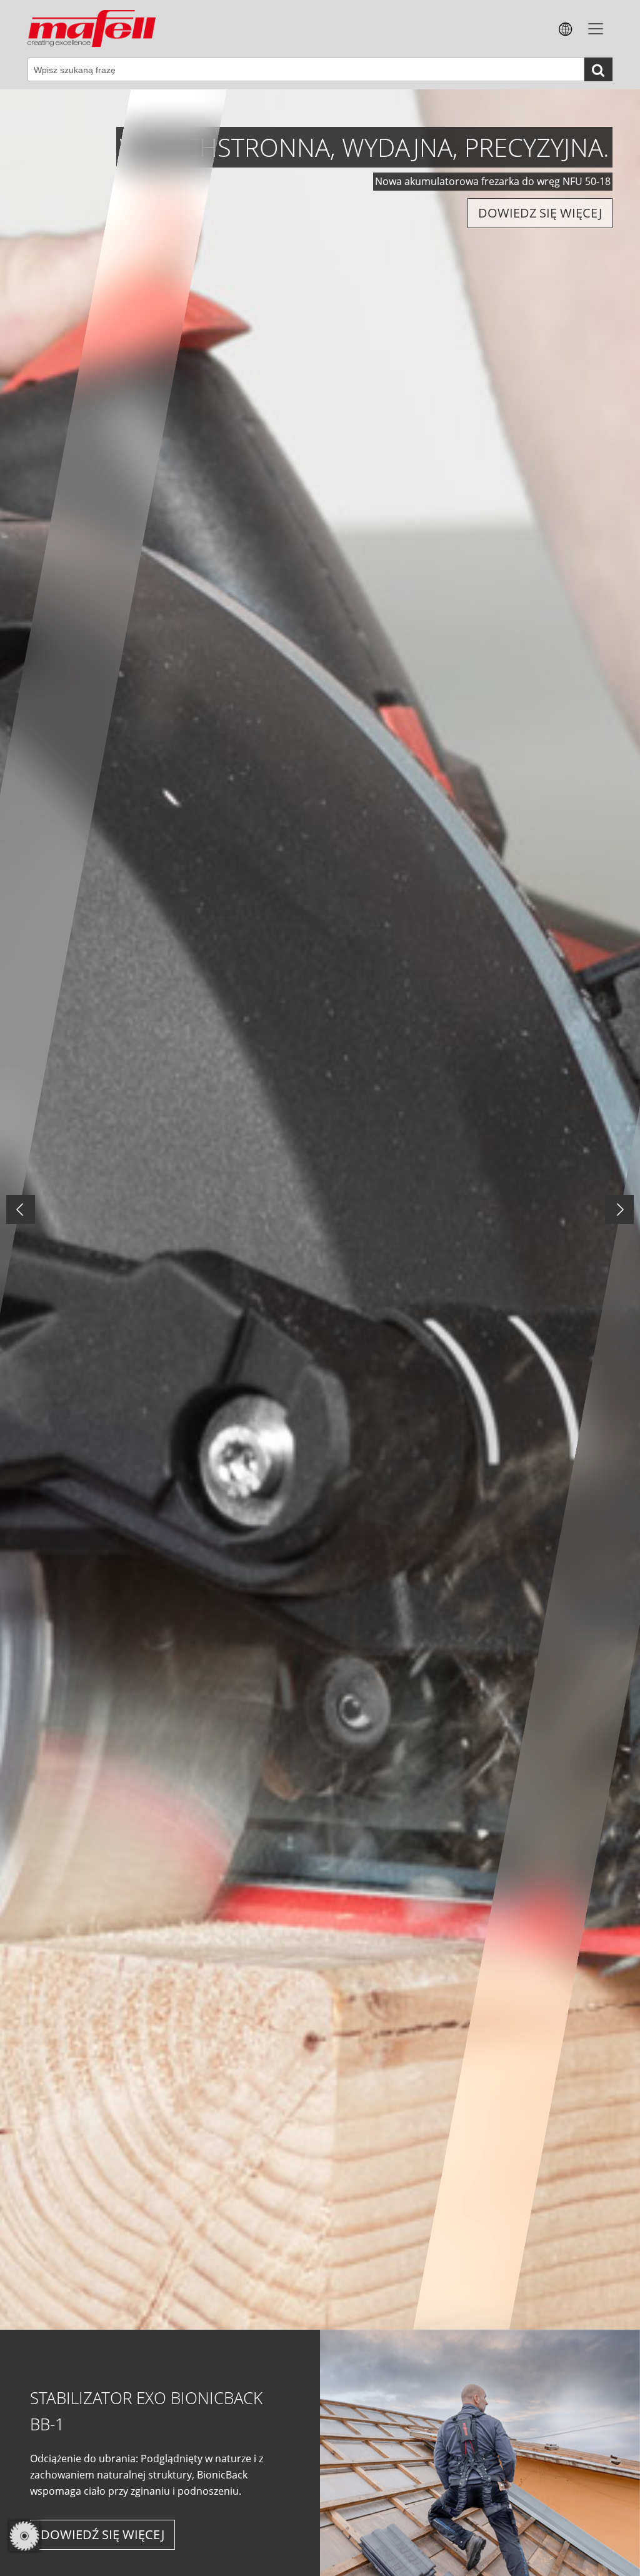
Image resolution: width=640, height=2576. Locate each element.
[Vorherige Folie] (21, 1210)
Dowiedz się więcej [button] (100, 213)
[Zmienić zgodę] (24, 2536)
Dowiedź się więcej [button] (102, 2534)
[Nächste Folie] (619, 1210)
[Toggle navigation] (596, 29)
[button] (566, 28)
